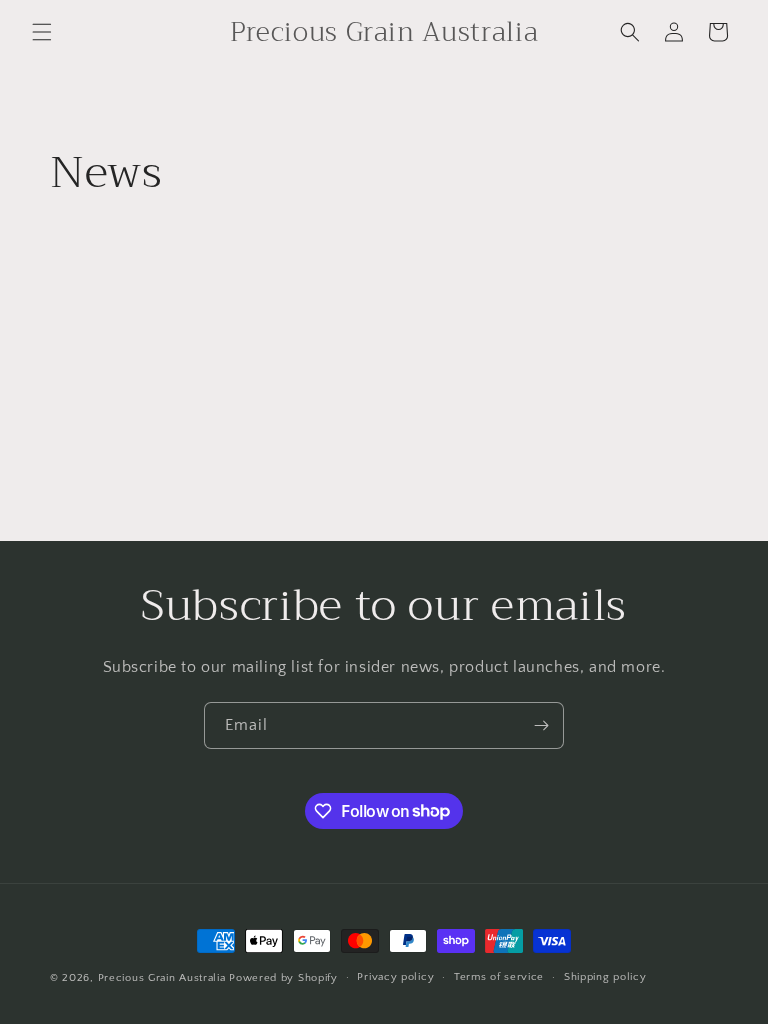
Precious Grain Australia (162, 978)
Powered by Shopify (283, 978)
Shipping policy (605, 977)
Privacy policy (395, 977)
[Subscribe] (541, 725)
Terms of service (499, 977)
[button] (42, 32)
